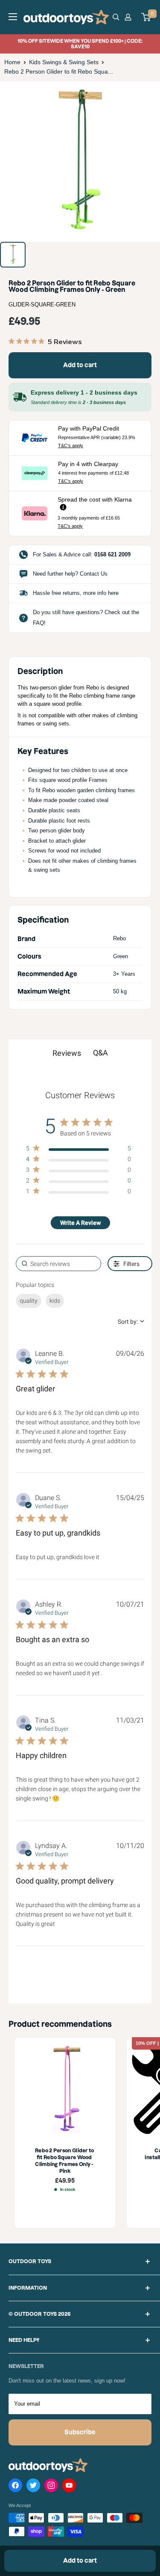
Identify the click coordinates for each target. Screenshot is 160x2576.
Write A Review (80, 1223)
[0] (146, 17)
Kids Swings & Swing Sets (64, 62)
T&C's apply (71, 446)
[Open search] (116, 17)
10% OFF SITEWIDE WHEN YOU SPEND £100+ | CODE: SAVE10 (80, 44)
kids (55, 1301)
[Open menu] (13, 17)
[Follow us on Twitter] (33, 2487)
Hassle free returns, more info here (76, 593)
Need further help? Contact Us (70, 574)
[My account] (129, 17)
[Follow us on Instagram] (51, 2487)
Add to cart (80, 365)
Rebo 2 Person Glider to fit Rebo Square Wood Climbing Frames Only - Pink (65, 2160)
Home (12, 62)
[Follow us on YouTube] (69, 2487)
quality (29, 1301)
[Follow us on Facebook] (15, 2487)
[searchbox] (58, 1264)
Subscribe (80, 2432)
